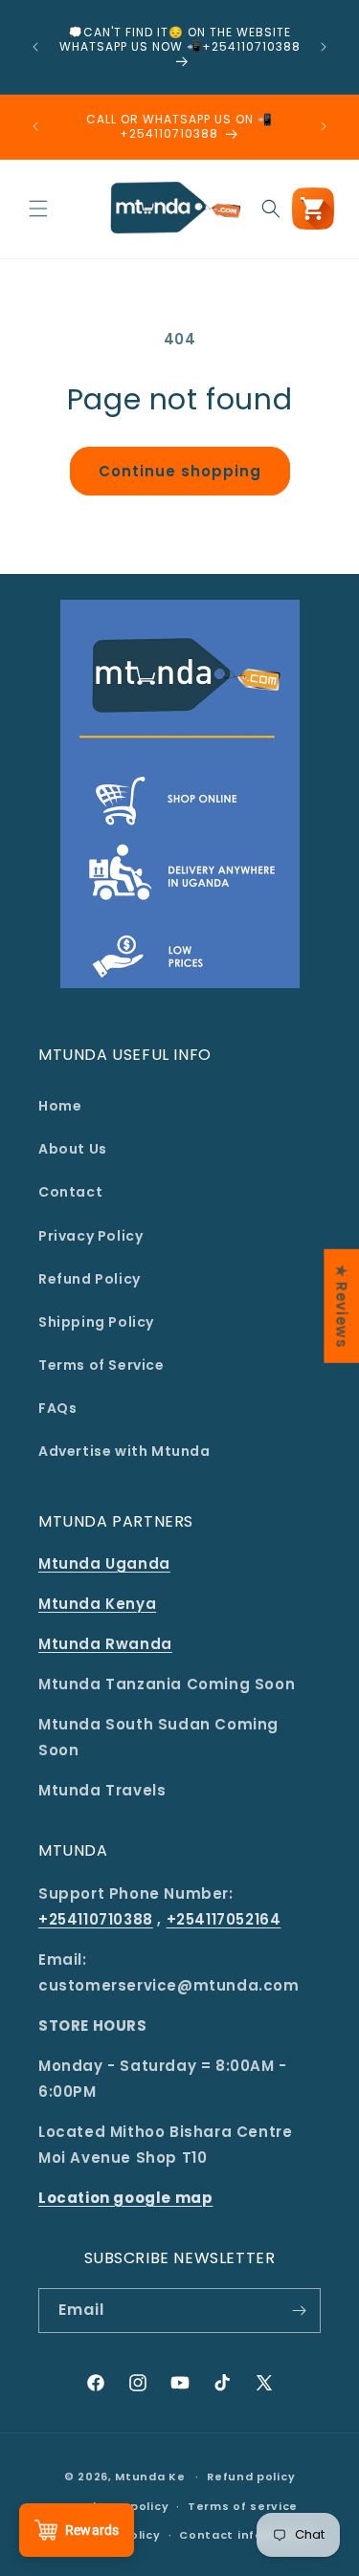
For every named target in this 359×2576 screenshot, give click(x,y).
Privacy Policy (90, 1236)
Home (60, 1106)
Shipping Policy (96, 1322)
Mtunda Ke (150, 2477)
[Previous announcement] (35, 47)
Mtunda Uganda (104, 1563)
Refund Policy (90, 1279)
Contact (70, 1192)
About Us (73, 1149)
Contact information (247, 2535)
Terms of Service (101, 1365)
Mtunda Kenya (97, 1604)
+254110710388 (96, 1919)
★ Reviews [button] (341, 1305)
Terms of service (243, 2506)
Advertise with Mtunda (124, 1451)
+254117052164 (224, 1919)
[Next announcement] (324, 47)
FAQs (57, 1408)
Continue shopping (180, 471)
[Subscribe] (299, 2311)
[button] (38, 209)
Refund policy (251, 2477)
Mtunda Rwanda (105, 1644)
